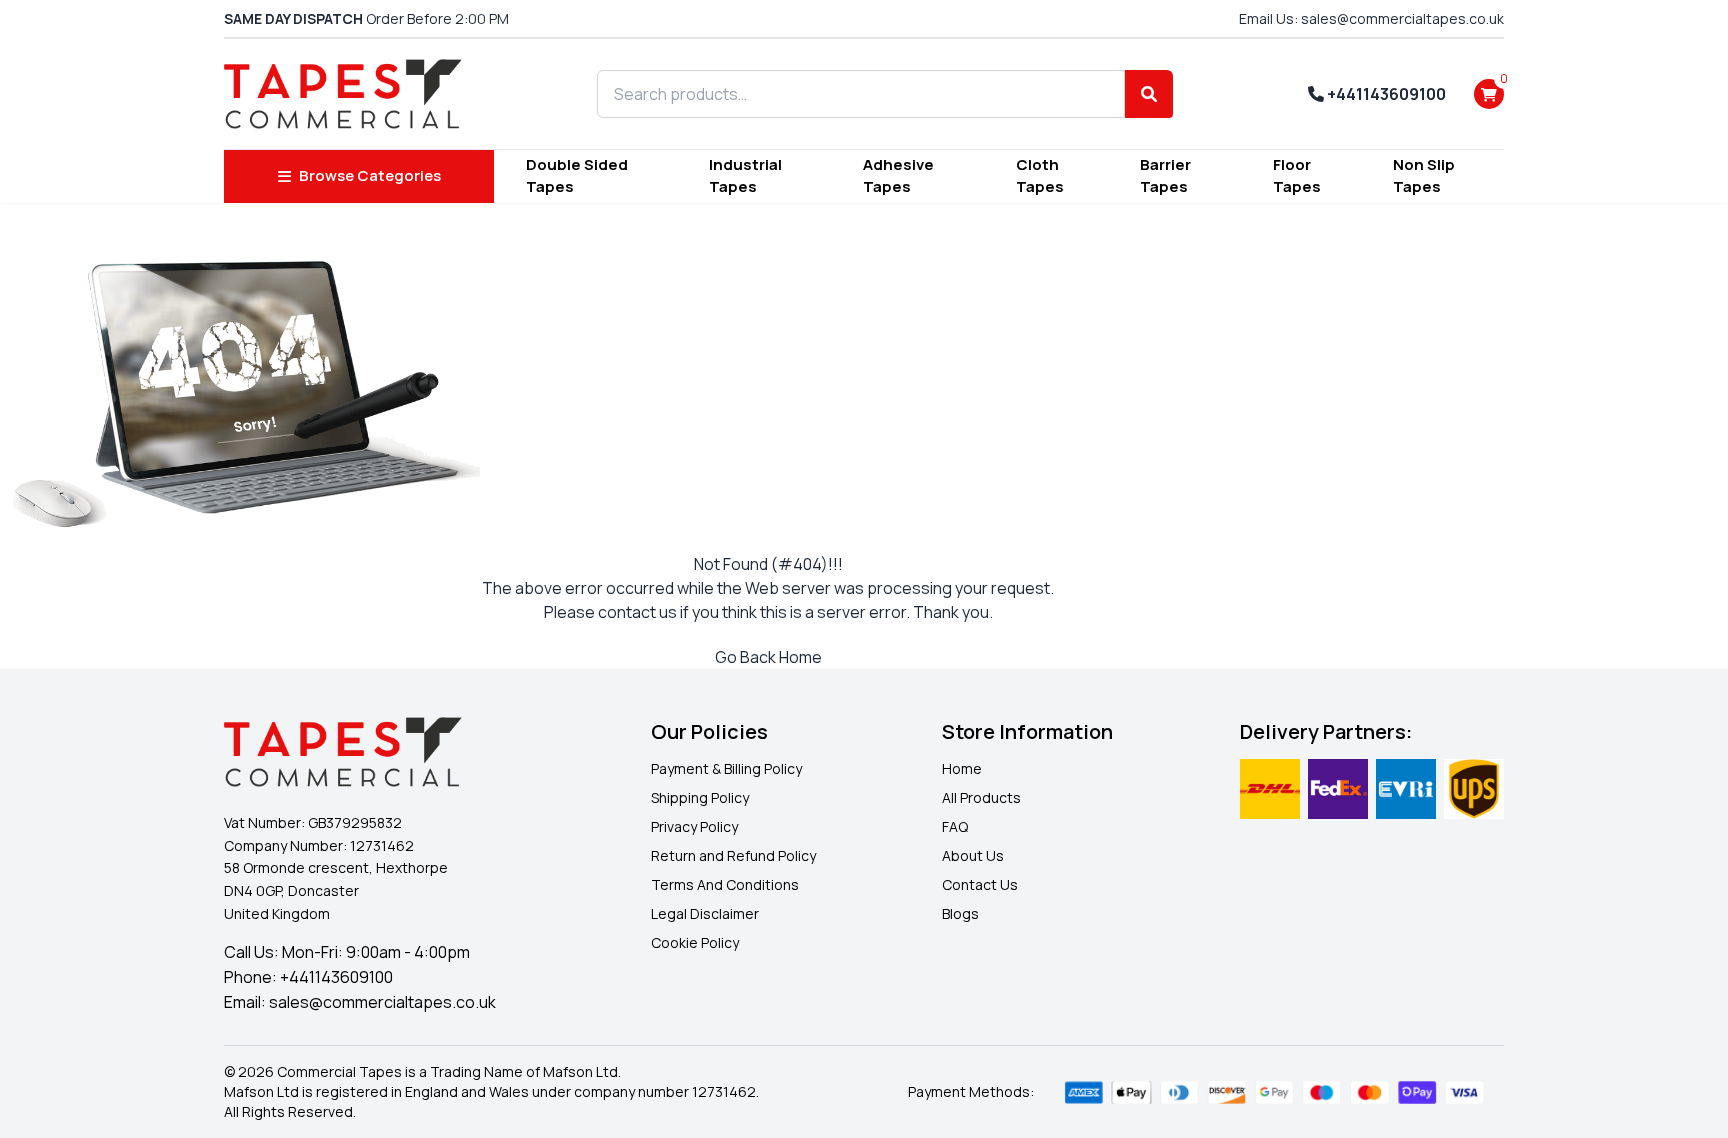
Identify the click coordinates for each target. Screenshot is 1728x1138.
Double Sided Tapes (577, 176)
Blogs (960, 913)
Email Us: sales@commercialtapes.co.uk (1371, 18)
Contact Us (980, 884)
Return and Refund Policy (733, 855)
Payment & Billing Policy (726, 768)
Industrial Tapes (745, 176)
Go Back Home (768, 657)
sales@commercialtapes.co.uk (382, 1002)
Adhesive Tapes (898, 176)
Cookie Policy (695, 942)
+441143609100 (1385, 94)
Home (962, 768)
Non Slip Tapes (1424, 176)
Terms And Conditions (725, 884)
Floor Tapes (1297, 176)
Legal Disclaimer (705, 913)
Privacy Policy (694, 826)
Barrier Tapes (1165, 176)
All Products (981, 797)
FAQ (955, 826)
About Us (973, 855)
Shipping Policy (700, 797)
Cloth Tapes (1040, 176)
